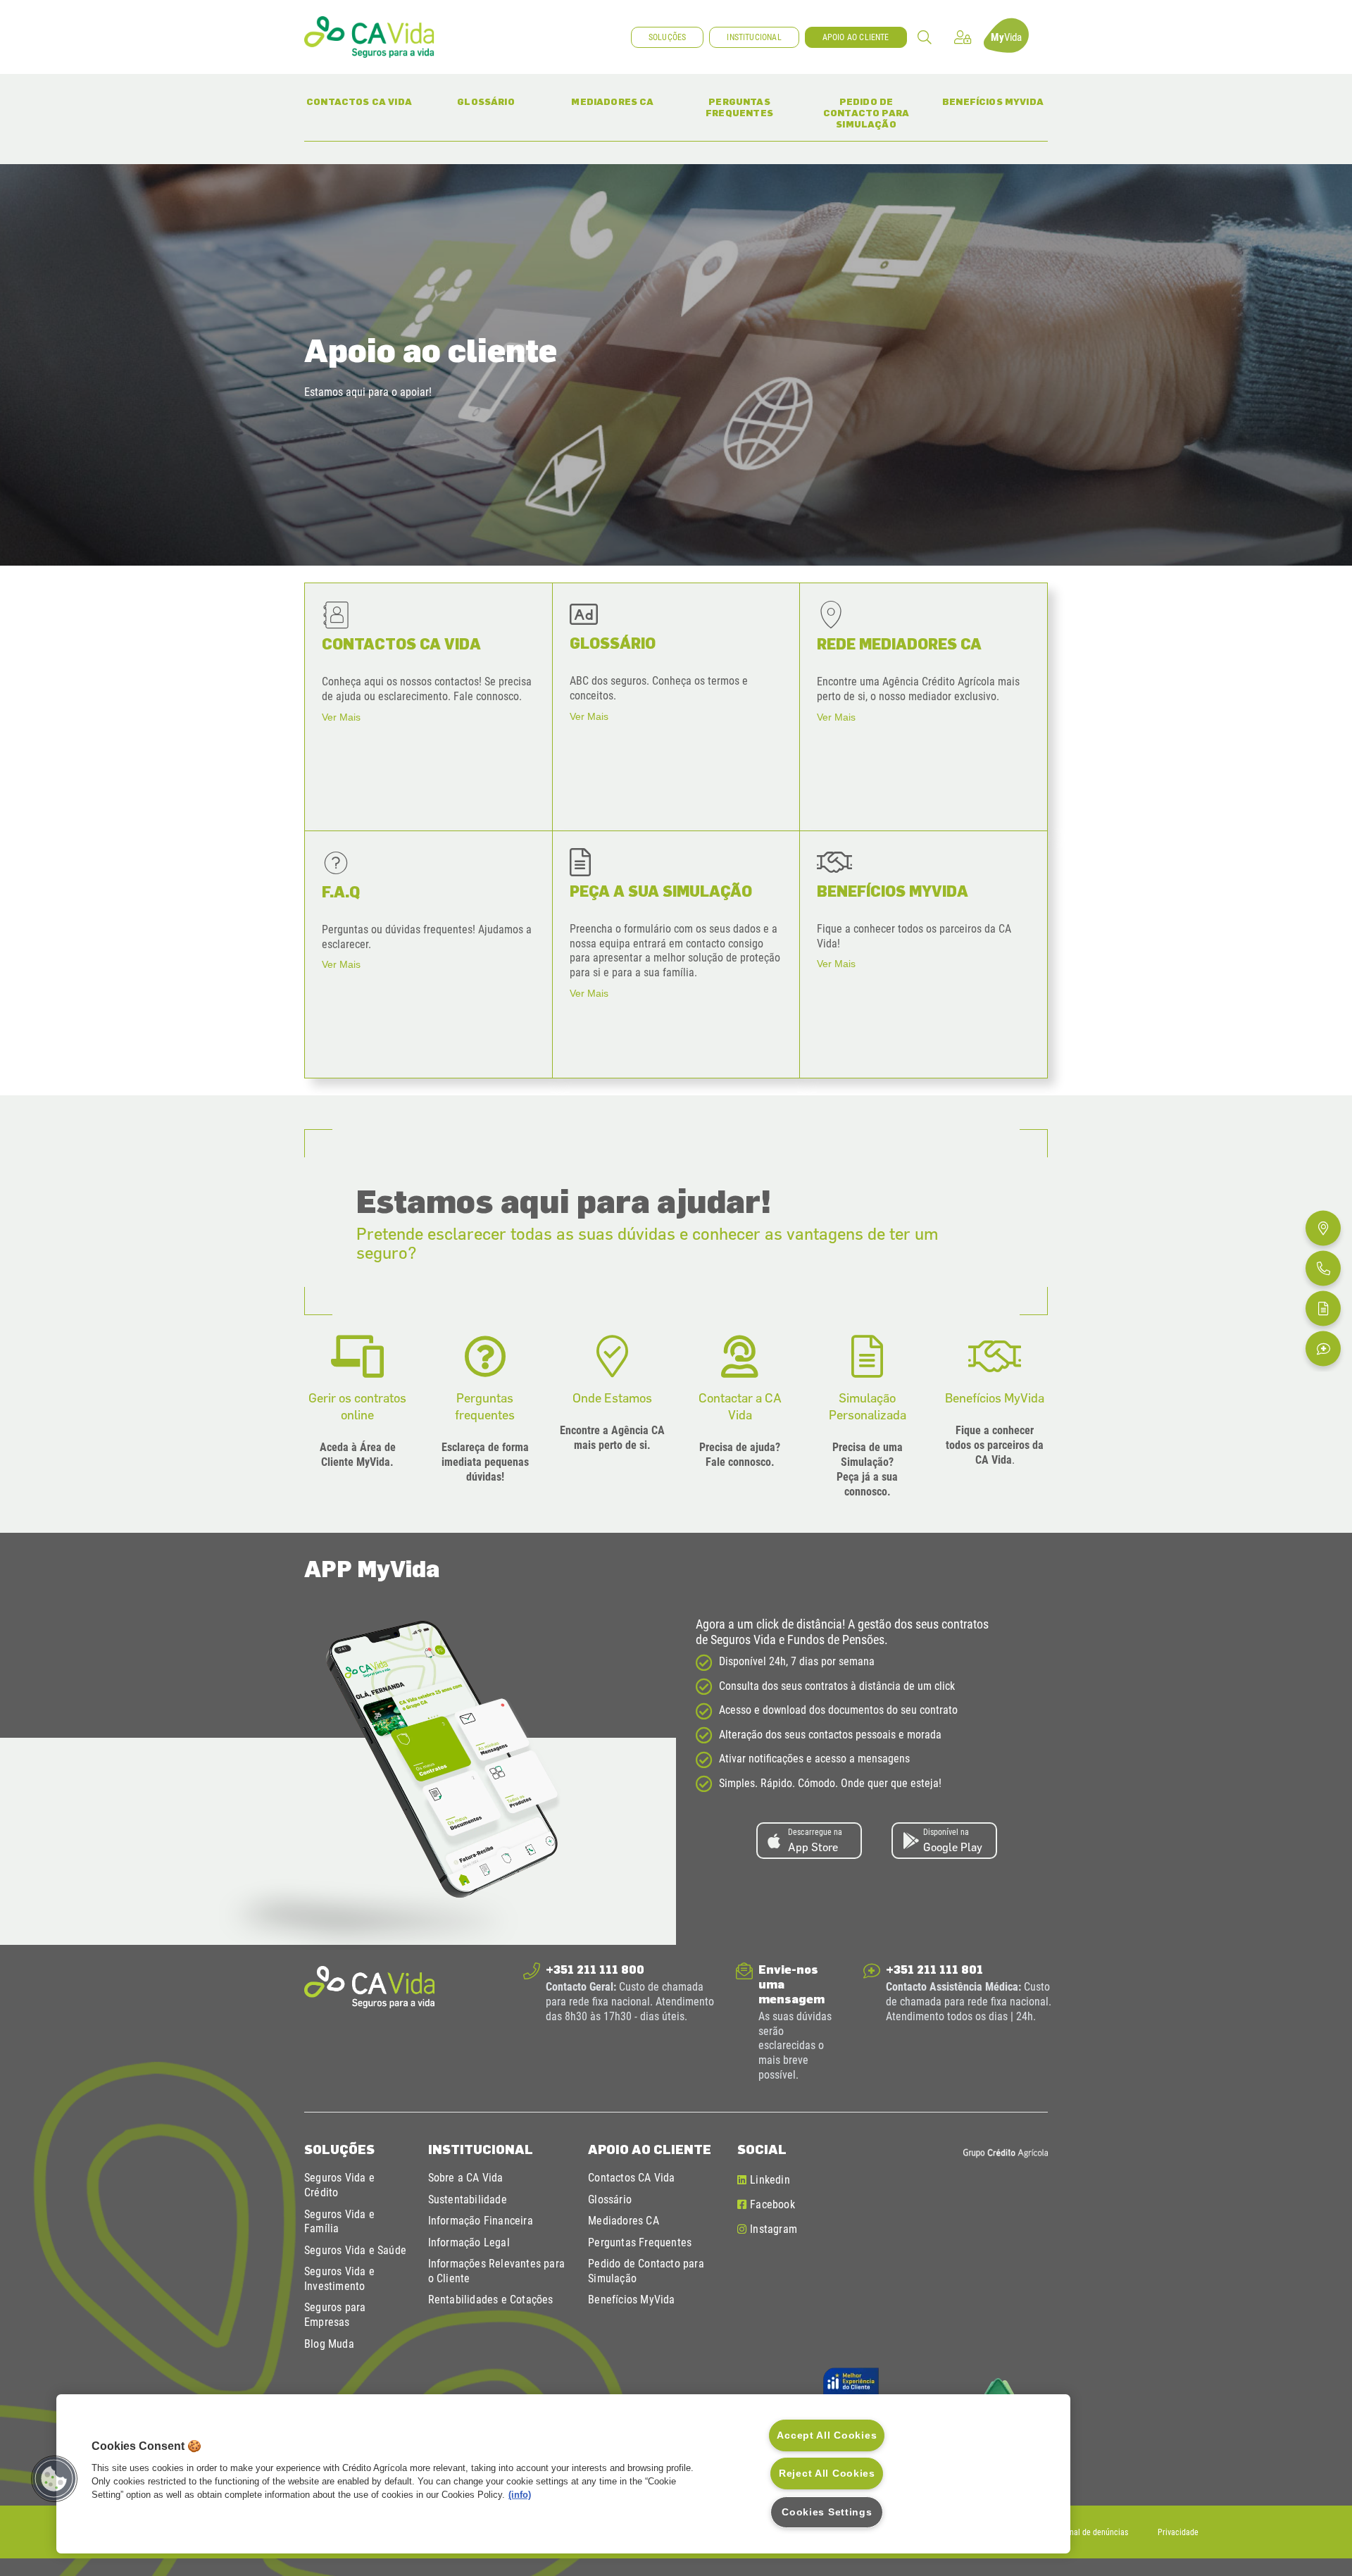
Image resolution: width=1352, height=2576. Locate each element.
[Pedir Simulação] (1323, 1308)
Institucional (481, 2149)
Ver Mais (341, 717)
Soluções (339, 2149)
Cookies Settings (827, 2512)
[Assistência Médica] (1323, 1348)
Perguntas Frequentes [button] (750, 107)
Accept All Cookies (827, 2435)
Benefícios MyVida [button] (995, 101)
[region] (563, 2474)
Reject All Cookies (827, 2473)
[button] (925, 37)
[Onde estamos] (1323, 1228)
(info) (520, 2495)
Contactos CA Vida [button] (360, 101)
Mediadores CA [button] (619, 101)
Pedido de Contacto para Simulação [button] (872, 112)
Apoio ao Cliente (650, 2149)
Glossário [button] (499, 101)
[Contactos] (1323, 1268)
